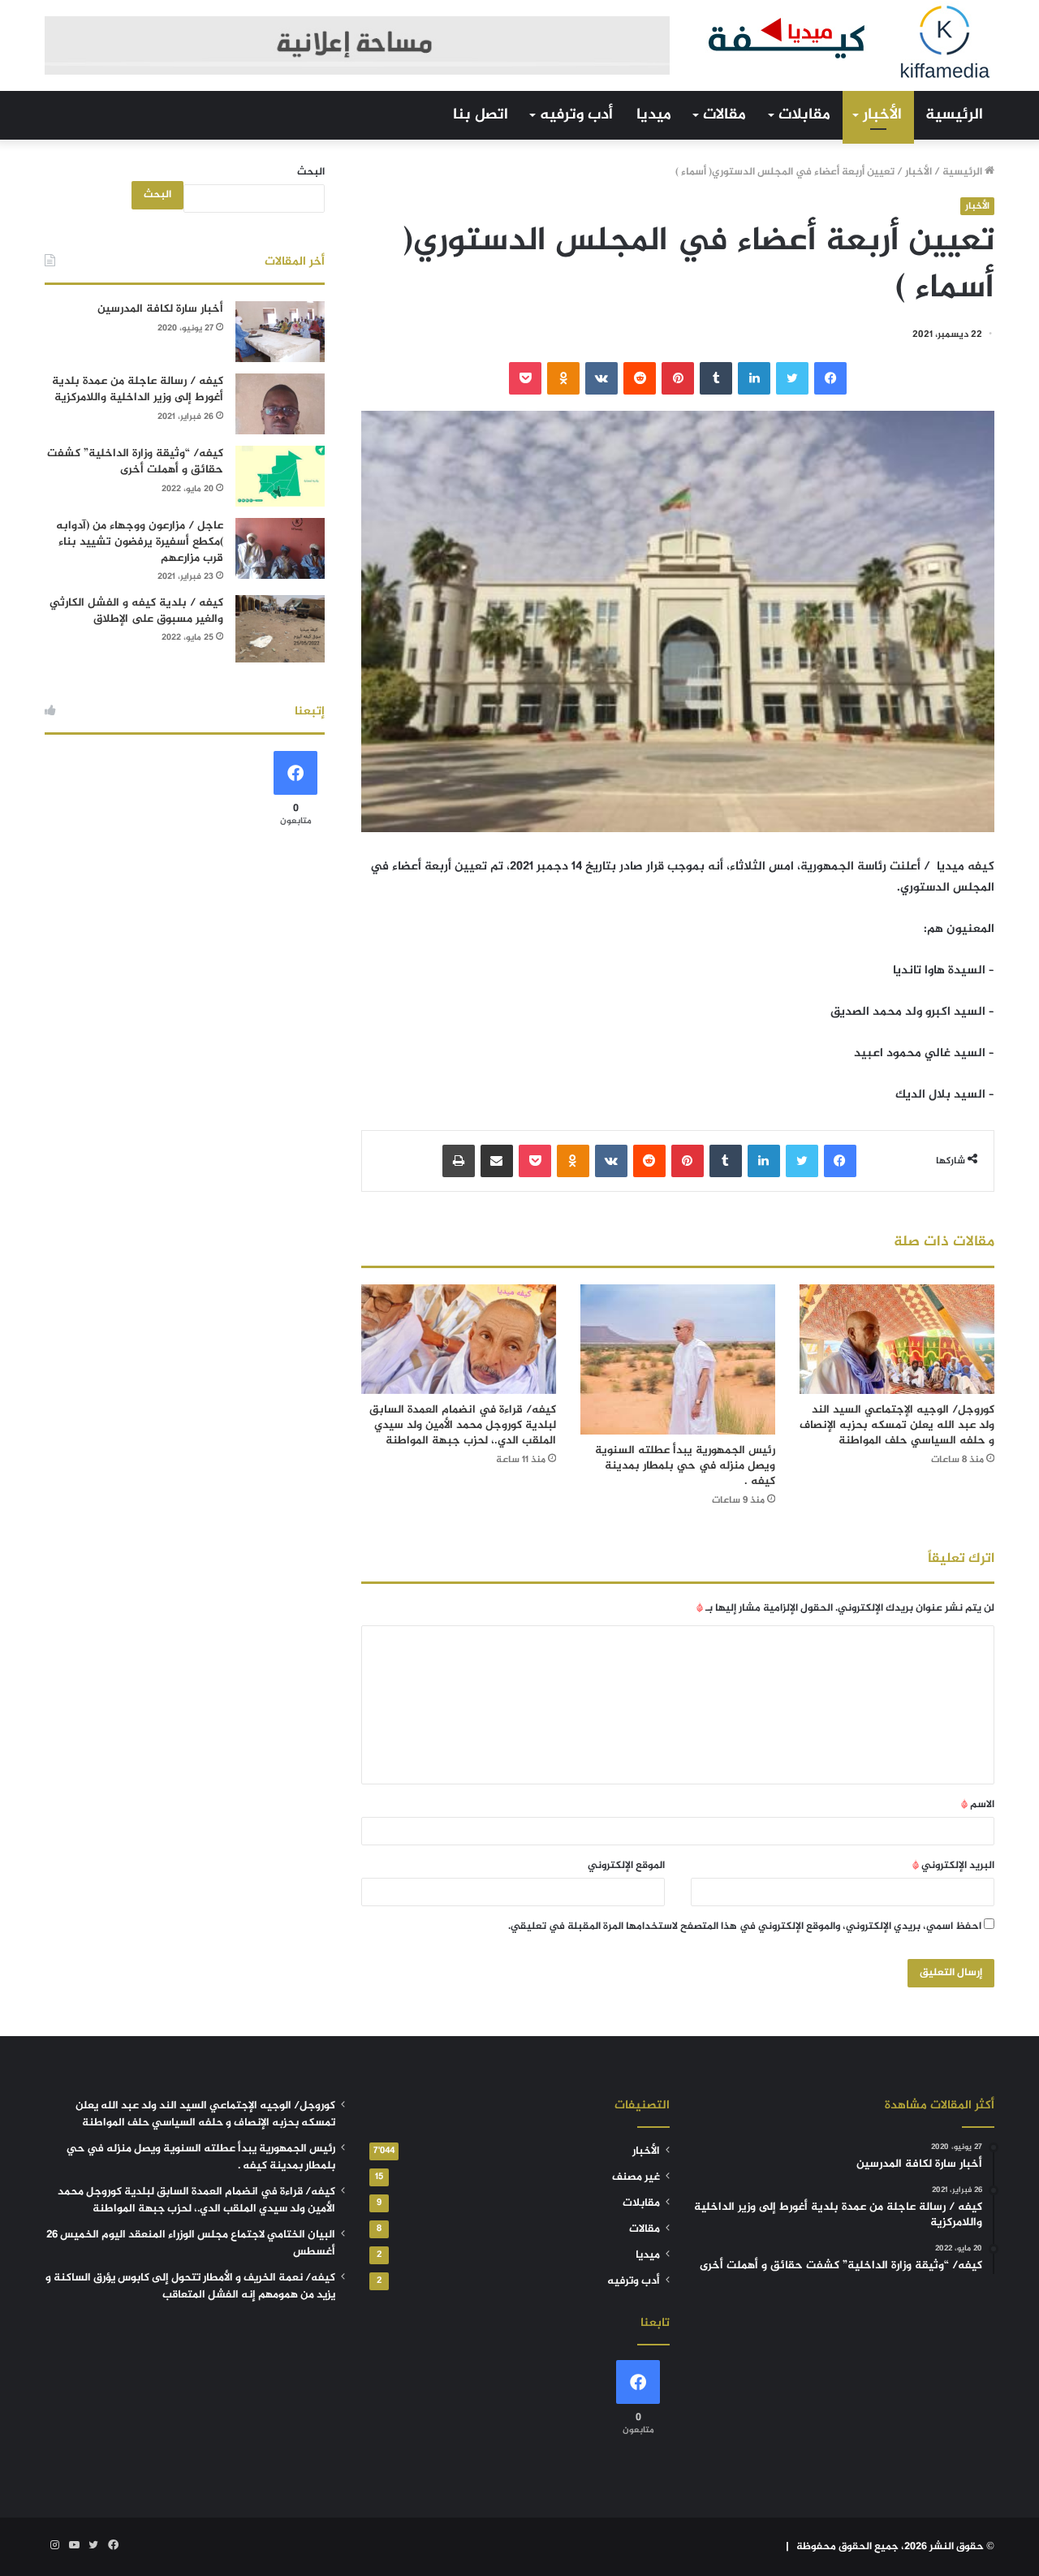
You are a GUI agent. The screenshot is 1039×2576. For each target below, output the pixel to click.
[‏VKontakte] (601, 378)
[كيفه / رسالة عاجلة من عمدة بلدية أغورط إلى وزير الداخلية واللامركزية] (280, 404)
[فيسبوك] (830, 378)
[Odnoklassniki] (563, 378)
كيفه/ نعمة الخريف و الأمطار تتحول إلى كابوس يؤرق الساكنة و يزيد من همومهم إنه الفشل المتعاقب (190, 2287)
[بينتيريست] (678, 378)
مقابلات (804, 115)
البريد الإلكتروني (953, 1866)
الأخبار (882, 115)
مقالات (724, 115)
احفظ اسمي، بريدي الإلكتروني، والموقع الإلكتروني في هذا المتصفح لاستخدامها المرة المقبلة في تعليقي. (745, 1927)
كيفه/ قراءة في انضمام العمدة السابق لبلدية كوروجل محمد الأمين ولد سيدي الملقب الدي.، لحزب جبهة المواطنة (463, 1425)
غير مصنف (636, 2177)
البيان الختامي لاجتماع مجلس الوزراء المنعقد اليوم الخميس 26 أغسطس (191, 2244)
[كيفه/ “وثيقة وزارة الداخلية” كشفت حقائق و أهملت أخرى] (280, 476)
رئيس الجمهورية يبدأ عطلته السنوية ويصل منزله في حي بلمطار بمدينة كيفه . (685, 1466)
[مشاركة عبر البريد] (497, 1161)
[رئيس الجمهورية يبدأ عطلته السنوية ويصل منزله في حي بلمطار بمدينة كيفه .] (678, 1360)
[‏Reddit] (640, 378)
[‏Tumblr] (716, 378)
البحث (311, 172)
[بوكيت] (525, 378)
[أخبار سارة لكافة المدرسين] (280, 332)
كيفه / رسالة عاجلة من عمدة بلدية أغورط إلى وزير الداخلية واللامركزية (138, 389)
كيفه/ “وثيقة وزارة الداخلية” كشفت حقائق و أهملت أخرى (135, 462)
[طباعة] (459, 1161)
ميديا (654, 115)
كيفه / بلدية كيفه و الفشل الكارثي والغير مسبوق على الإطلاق (136, 611)
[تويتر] (792, 378)
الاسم (978, 1805)
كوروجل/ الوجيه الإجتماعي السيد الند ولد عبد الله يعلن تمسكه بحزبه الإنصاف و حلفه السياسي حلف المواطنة (897, 1425)
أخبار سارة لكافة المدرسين (160, 309)
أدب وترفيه (576, 115)
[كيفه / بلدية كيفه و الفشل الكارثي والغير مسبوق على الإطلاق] (280, 629)
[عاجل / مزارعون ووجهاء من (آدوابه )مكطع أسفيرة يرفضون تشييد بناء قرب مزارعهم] (280, 548)
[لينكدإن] (754, 378)
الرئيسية (954, 115)
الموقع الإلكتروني (626, 1866)
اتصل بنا (481, 115)
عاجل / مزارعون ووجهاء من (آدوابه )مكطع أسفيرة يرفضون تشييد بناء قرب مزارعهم (140, 542)
